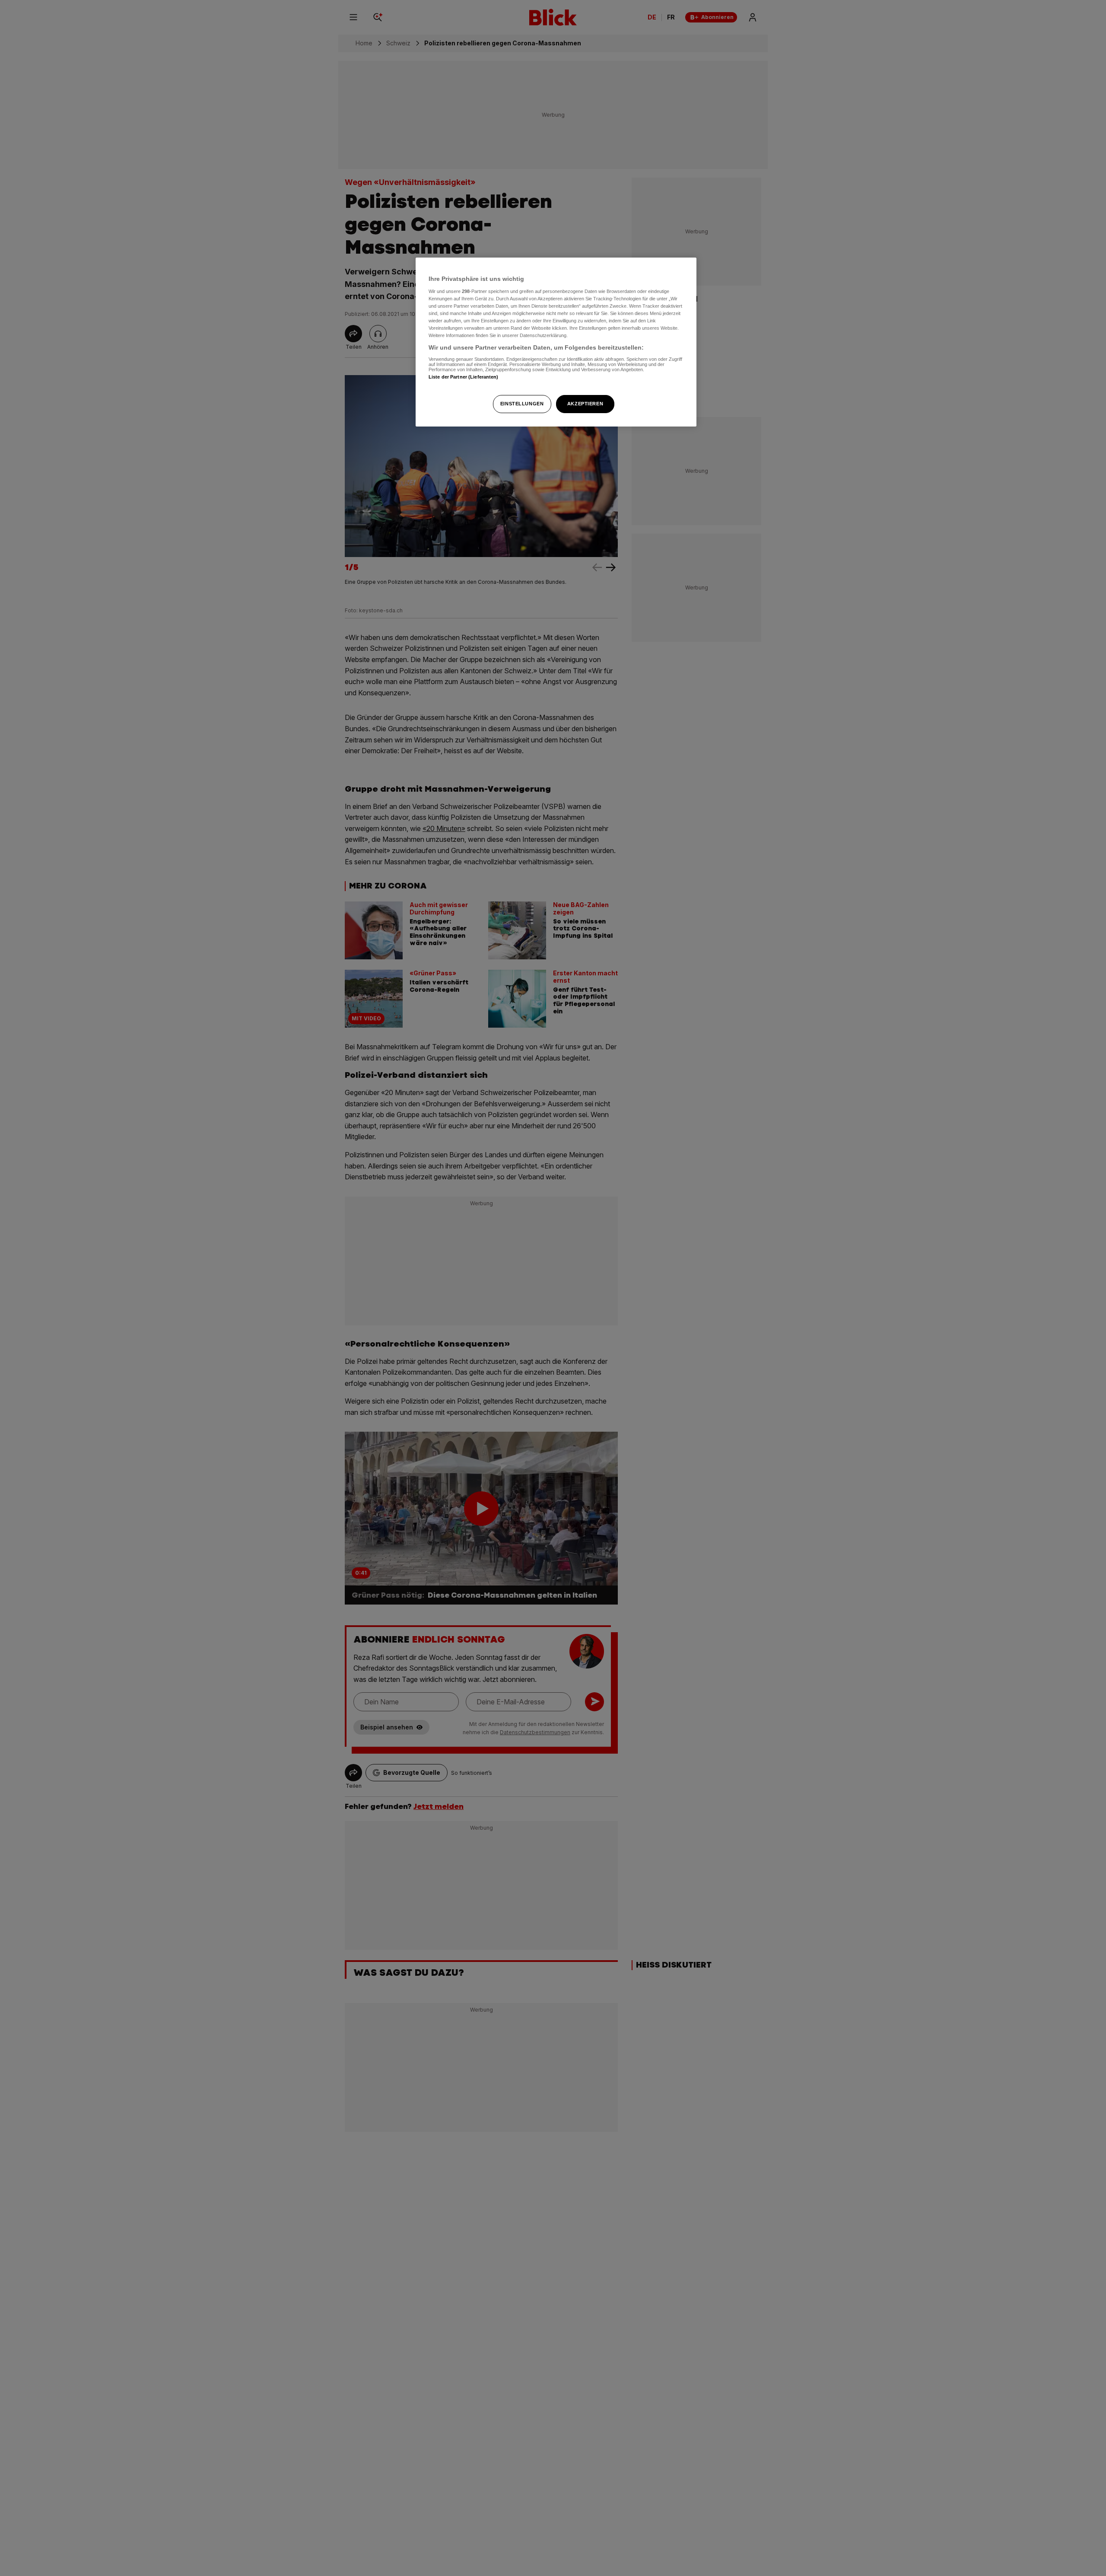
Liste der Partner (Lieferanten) (464, 377)
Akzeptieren (585, 404)
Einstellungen (522, 404)
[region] (556, 342)
